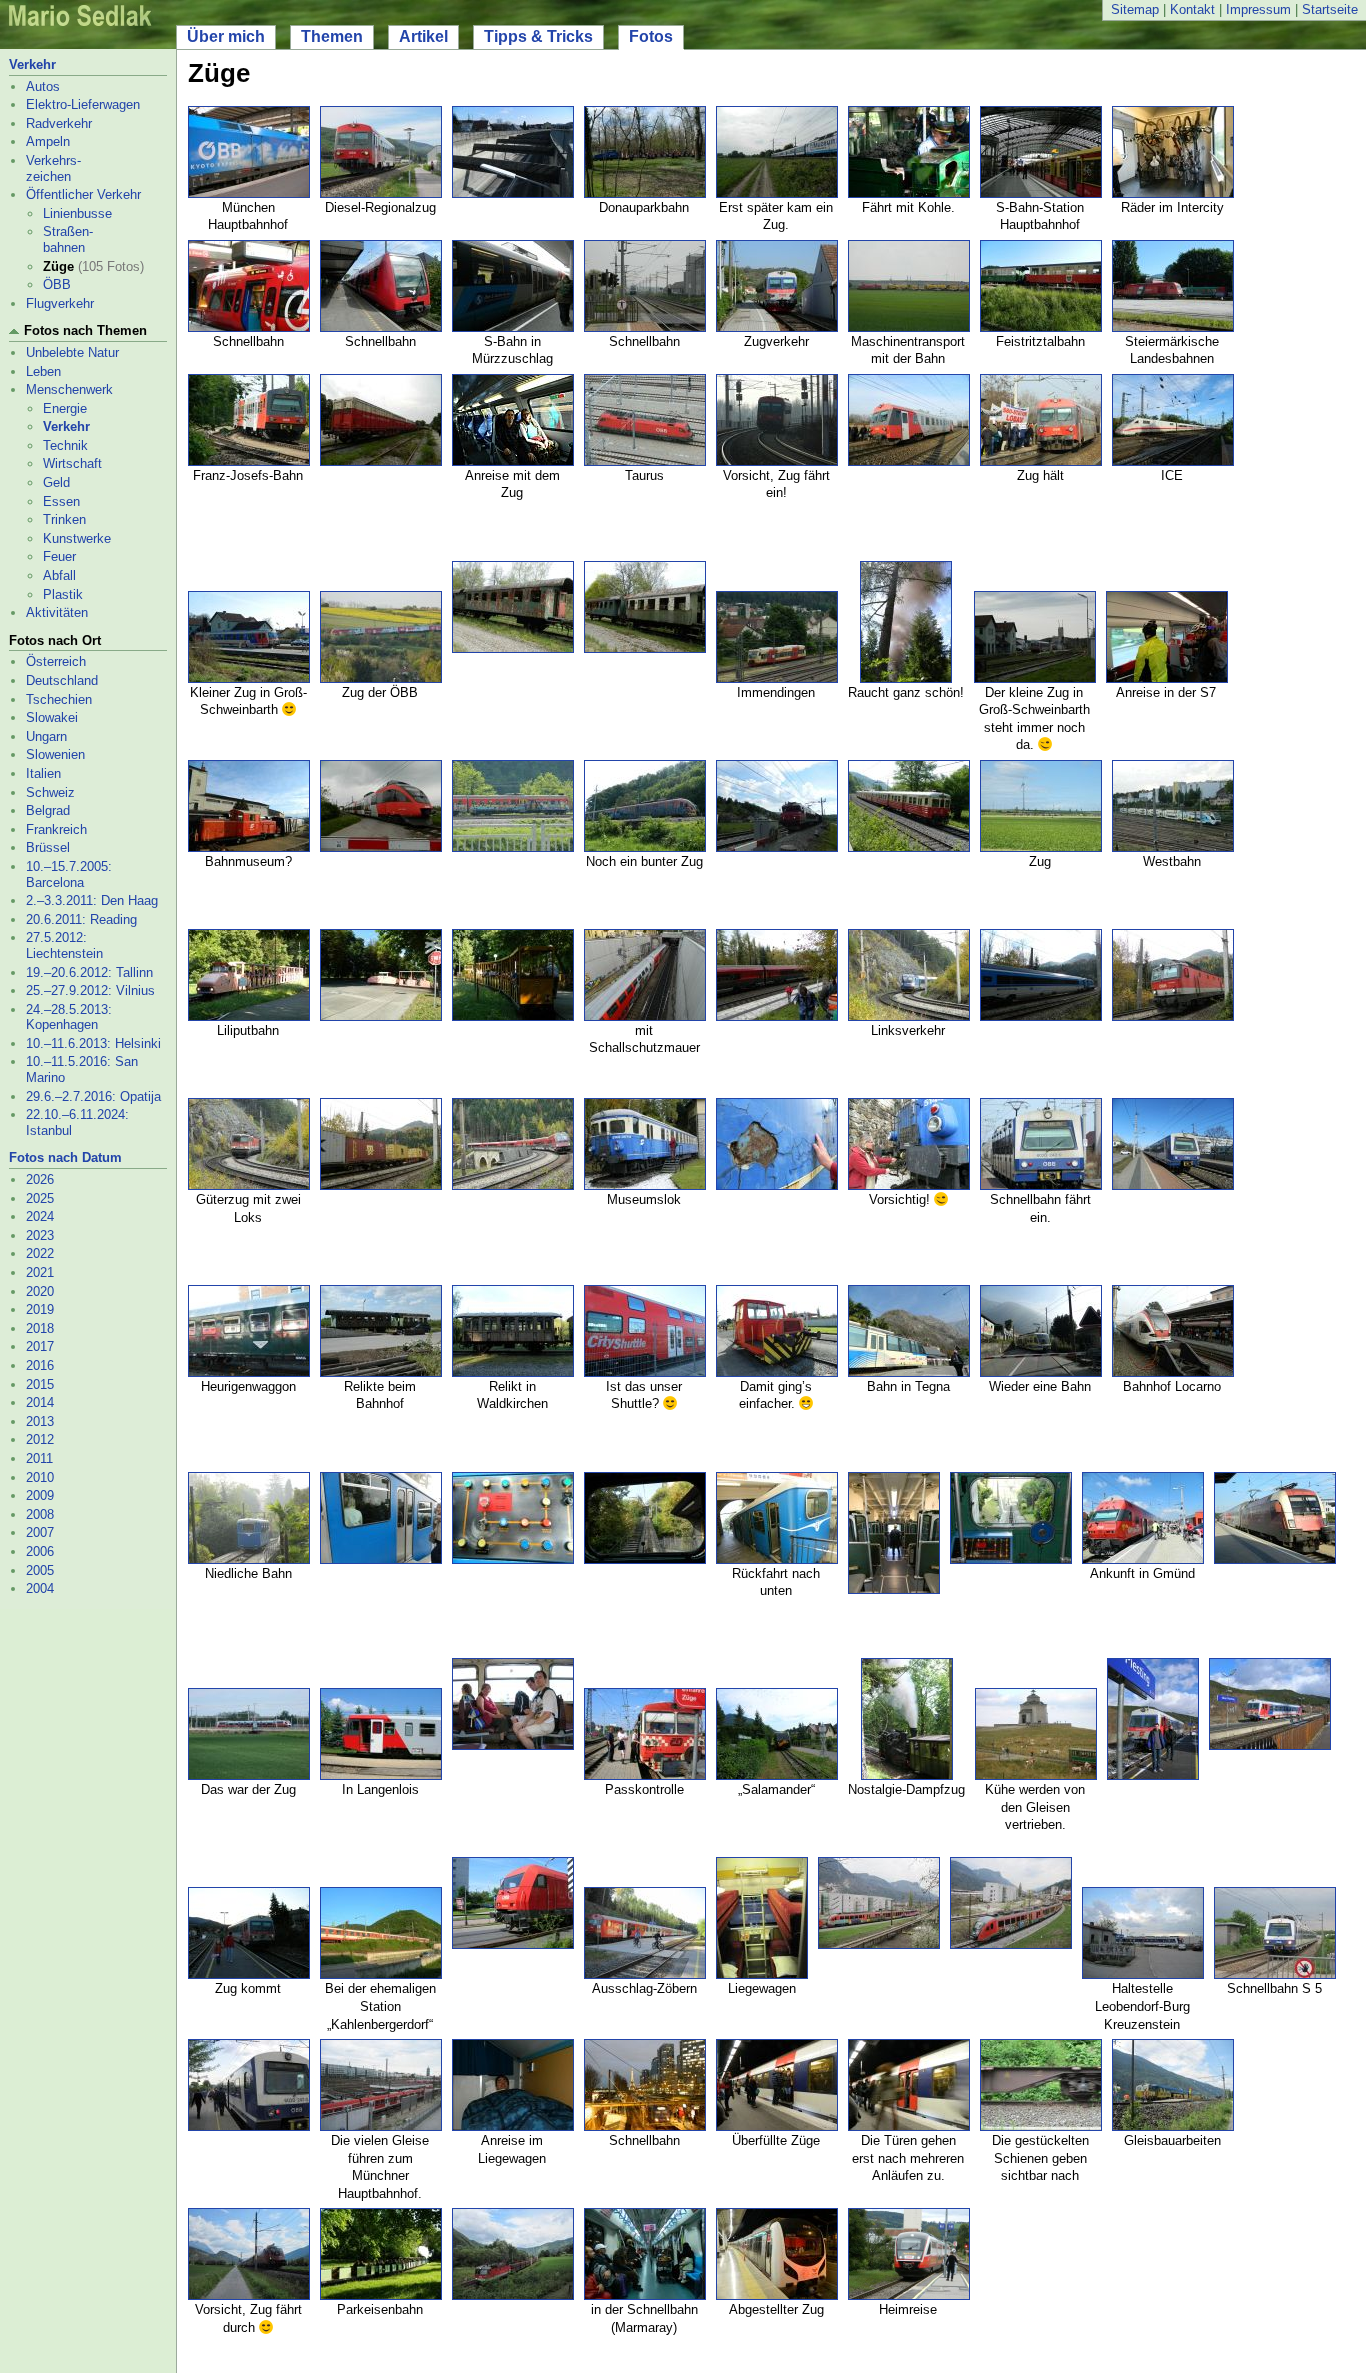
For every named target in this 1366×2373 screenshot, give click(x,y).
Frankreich (56, 829)
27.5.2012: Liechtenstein (64, 945)
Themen (332, 36)
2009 (40, 1495)
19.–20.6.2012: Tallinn (89, 972)
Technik (65, 445)
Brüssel (48, 847)
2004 (40, 1588)
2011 (39, 1458)
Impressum (1258, 9)
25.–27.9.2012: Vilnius (90, 990)
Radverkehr (59, 123)
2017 (40, 1346)
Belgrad (48, 810)
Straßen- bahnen (68, 239)
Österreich (56, 661)
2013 (40, 1421)
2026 (40, 1179)
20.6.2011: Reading (81, 919)
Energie (65, 408)
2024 (40, 1216)
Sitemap (1135, 9)
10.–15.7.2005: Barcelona (69, 874)
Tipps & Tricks (538, 36)
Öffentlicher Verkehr (83, 194)
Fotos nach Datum (65, 1157)
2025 (40, 1198)
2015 (40, 1384)
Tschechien (59, 699)
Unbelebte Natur (72, 352)
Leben (43, 371)
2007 (40, 1532)
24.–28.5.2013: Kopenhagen (69, 1017)
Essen (61, 501)
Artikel (423, 36)
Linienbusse (77, 213)
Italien (43, 773)
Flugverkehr (60, 303)
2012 (40, 1439)
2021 (40, 1272)
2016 (40, 1365)
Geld (56, 482)
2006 (40, 1551)
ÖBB (57, 284)
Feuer (59, 556)
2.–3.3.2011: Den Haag (92, 900)
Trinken (64, 519)
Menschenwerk (69, 389)
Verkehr (32, 64)
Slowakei (52, 717)
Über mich (226, 36)
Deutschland (62, 680)
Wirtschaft (72, 463)
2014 (40, 1402)
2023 (40, 1235)
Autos (43, 86)
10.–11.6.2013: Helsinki (93, 1043)
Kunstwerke (77, 538)
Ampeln (48, 141)
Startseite (1330, 9)
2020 (40, 1291)
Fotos (651, 36)
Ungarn (46, 736)
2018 (40, 1328)
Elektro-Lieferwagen (83, 104)
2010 (40, 1477)
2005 (40, 1570)
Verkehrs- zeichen (53, 168)
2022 (40, 1253)
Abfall (59, 575)
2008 (40, 1514)
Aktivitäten (57, 612)
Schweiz (50, 792)
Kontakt (1192, 9)
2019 (40, 1309)
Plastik (63, 594)
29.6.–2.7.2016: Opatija (93, 1096)
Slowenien (55, 754)
